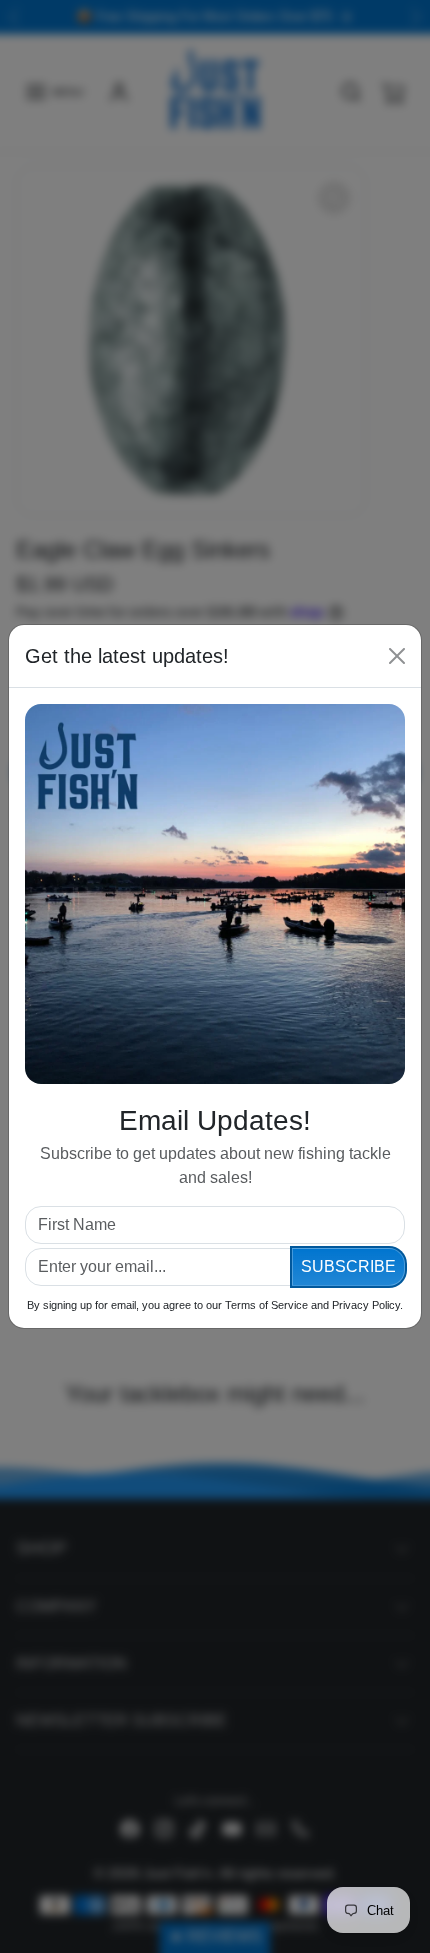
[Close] (397, 656)
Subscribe (348, 1266)
